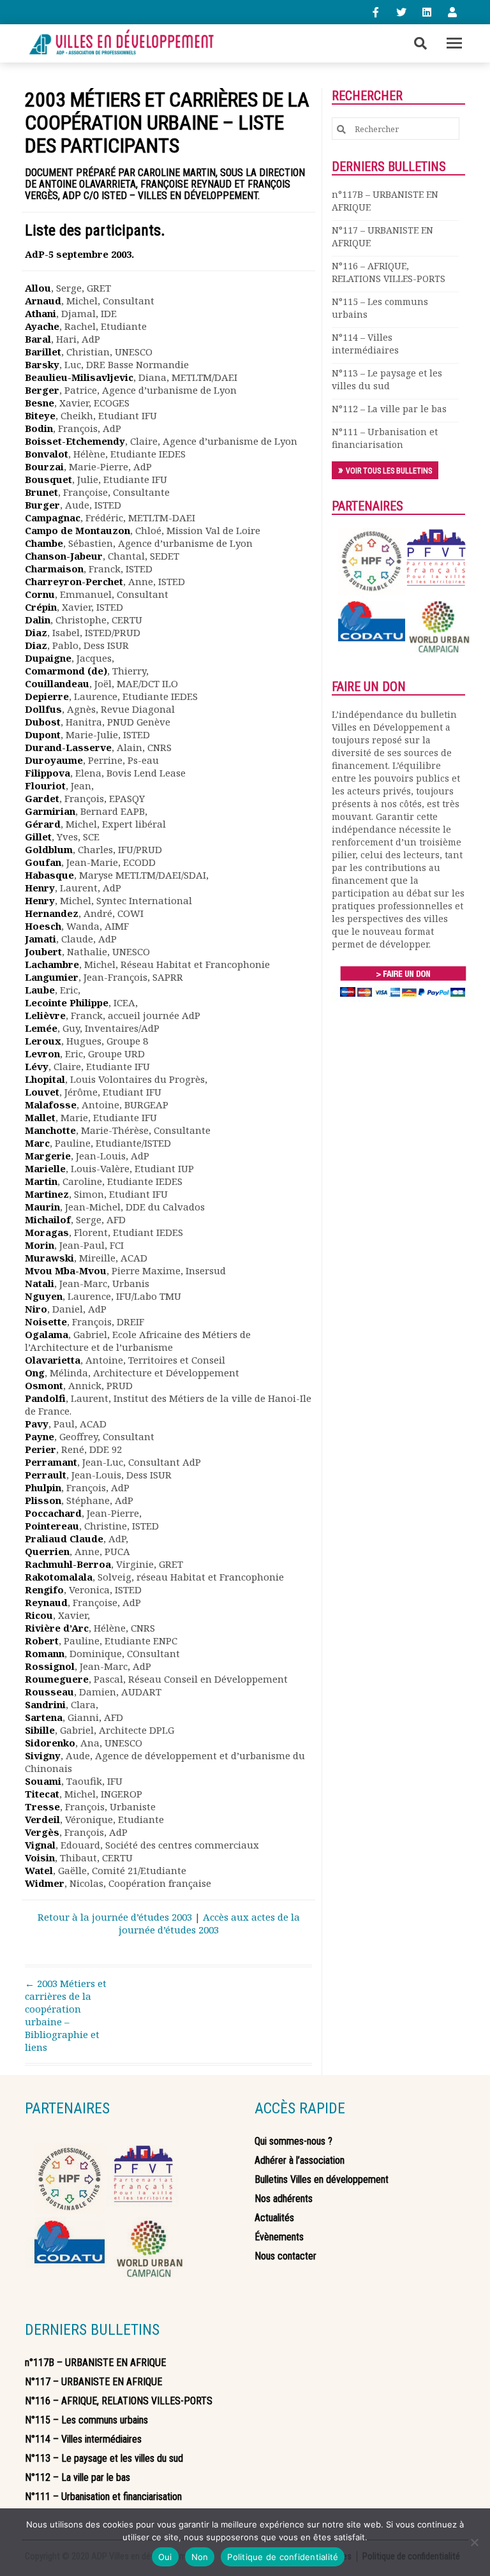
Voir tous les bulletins (389, 471)
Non (200, 2557)
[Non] (474, 2542)
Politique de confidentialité (283, 2557)
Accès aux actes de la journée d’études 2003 (209, 1923)
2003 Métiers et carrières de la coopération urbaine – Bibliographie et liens (66, 2015)
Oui (165, 2557)
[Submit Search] (341, 129)
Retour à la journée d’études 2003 (115, 1917)
